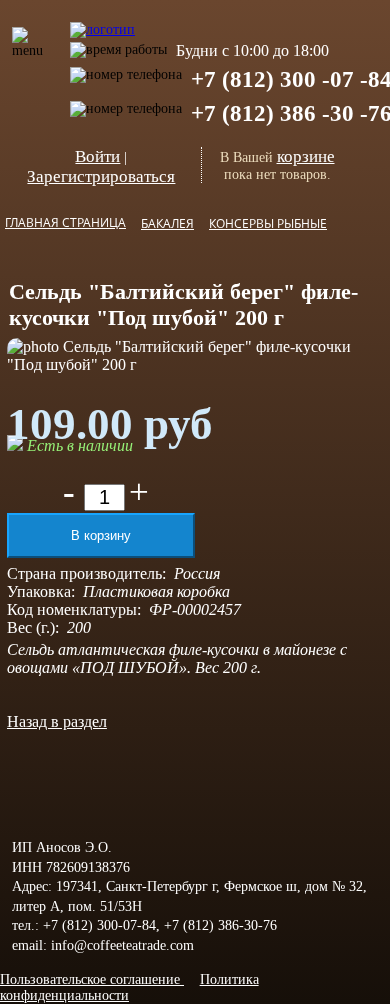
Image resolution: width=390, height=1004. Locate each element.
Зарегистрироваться (101, 176)
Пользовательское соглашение (92, 979)
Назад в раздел (57, 721)
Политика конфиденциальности (129, 987)
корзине (306, 156)
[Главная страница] (102, 19)
